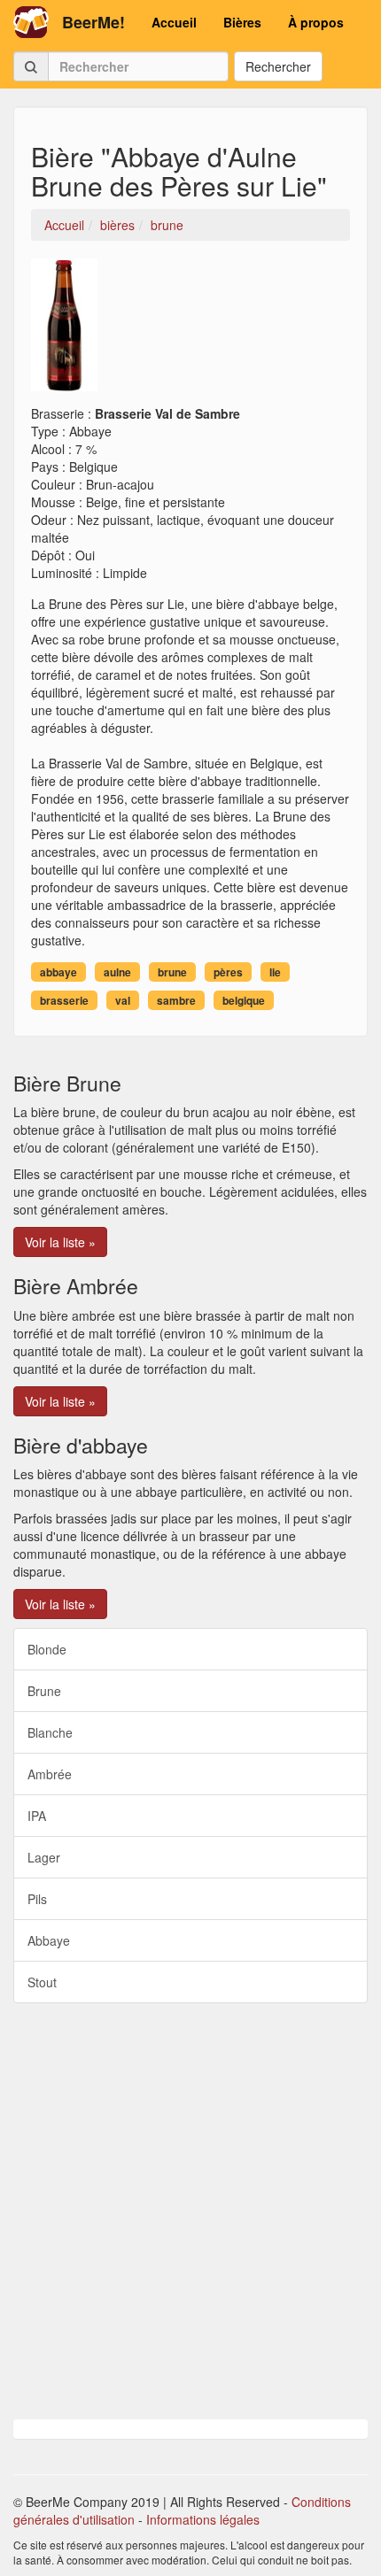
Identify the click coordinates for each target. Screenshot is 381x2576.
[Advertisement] (190, 2211)
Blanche (50, 1732)
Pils (37, 1899)
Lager (44, 1857)
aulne (117, 972)
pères (228, 972)
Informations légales (203, 2519)
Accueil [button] (174, 22)
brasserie (64, 1000)
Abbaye (49, 1940)
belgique (244, 1000)
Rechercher (278, 66)
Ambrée (50, 1774)
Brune (44, 1691)
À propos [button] (316, 22)
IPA (37, 1816)
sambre (176, 1000)
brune (172, 972)
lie (275, 972)
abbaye (58, 972)
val (123, 1000)
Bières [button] (242, 22)
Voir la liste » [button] (60, 1242)
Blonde (47, 1649)
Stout (42, 1982)
